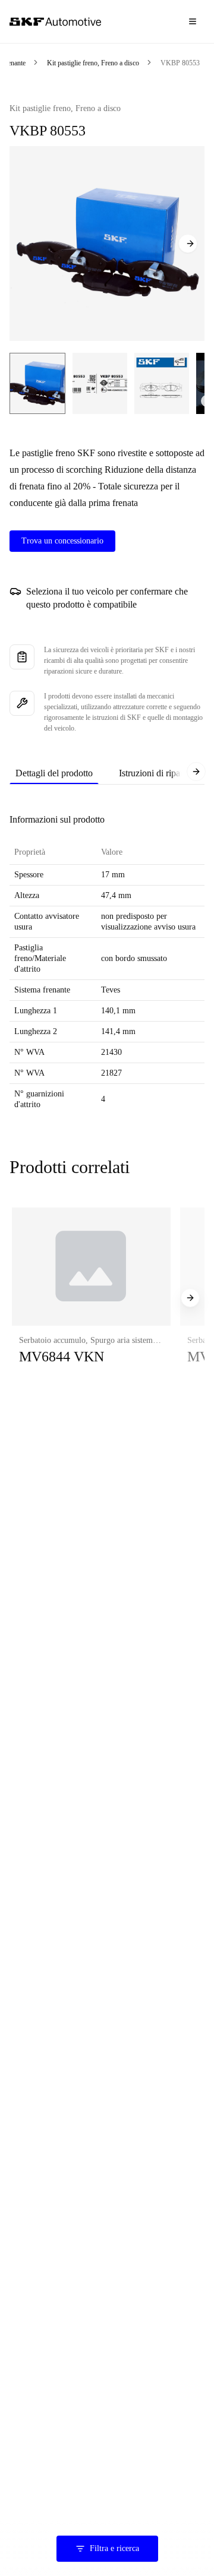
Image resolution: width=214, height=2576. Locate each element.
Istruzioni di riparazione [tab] (163, 773)
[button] (91, 1298)
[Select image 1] (37, 383)
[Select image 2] (100, 383)
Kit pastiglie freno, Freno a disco (93, 63)
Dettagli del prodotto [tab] (54, 773)
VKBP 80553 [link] (180, 63)
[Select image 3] (162, 383)
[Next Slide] (188, 244)
